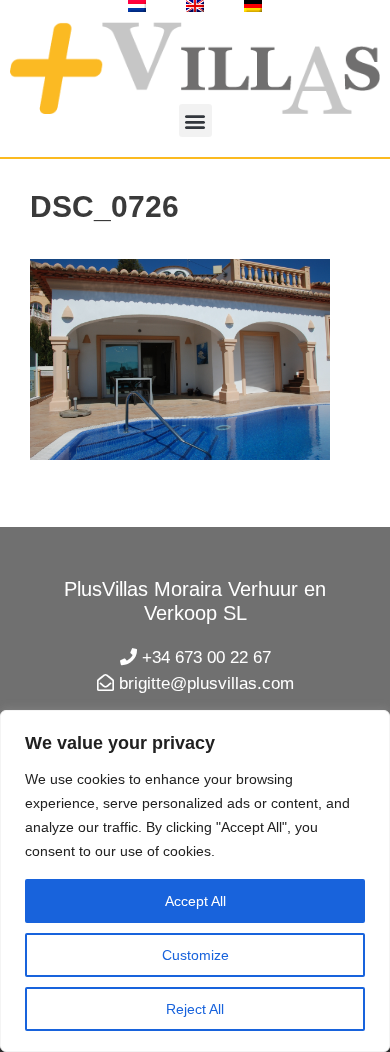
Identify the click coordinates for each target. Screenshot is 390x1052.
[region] (195, 881)
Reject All (195, 1009)
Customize (195, 955)
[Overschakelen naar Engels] (195, 6)
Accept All (195, 901)
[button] (195, 120)
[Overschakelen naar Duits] (253, 6)
